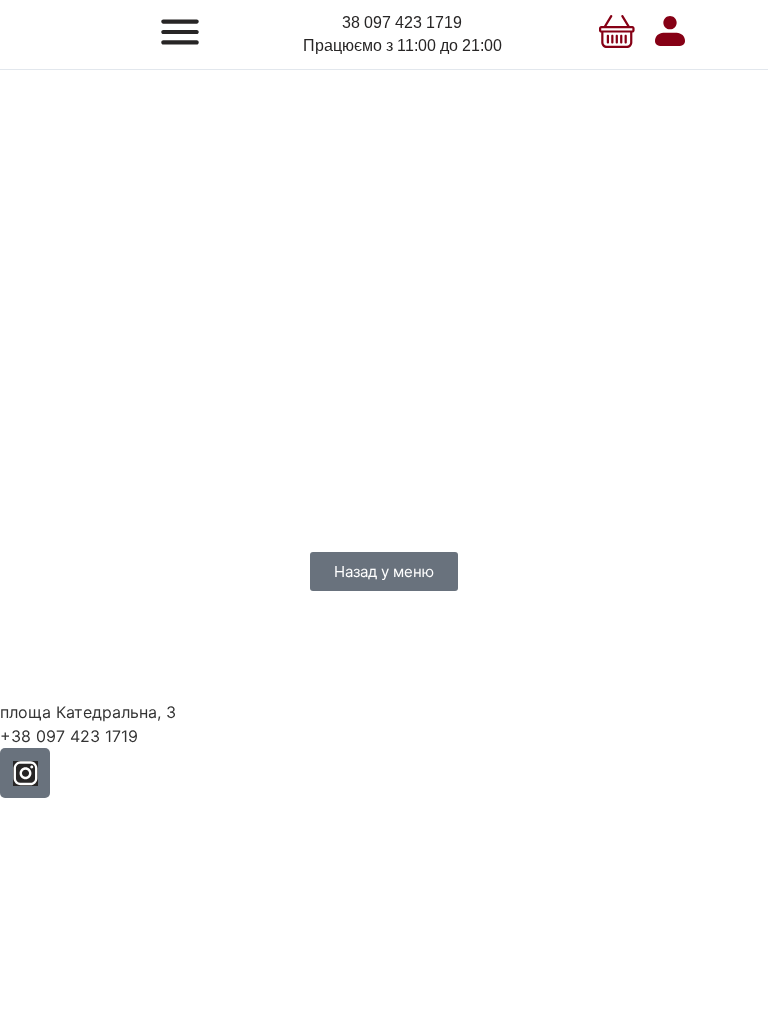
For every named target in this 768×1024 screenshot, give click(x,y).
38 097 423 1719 (402, 23)
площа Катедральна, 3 (88, 712)
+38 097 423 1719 (69, 736)
